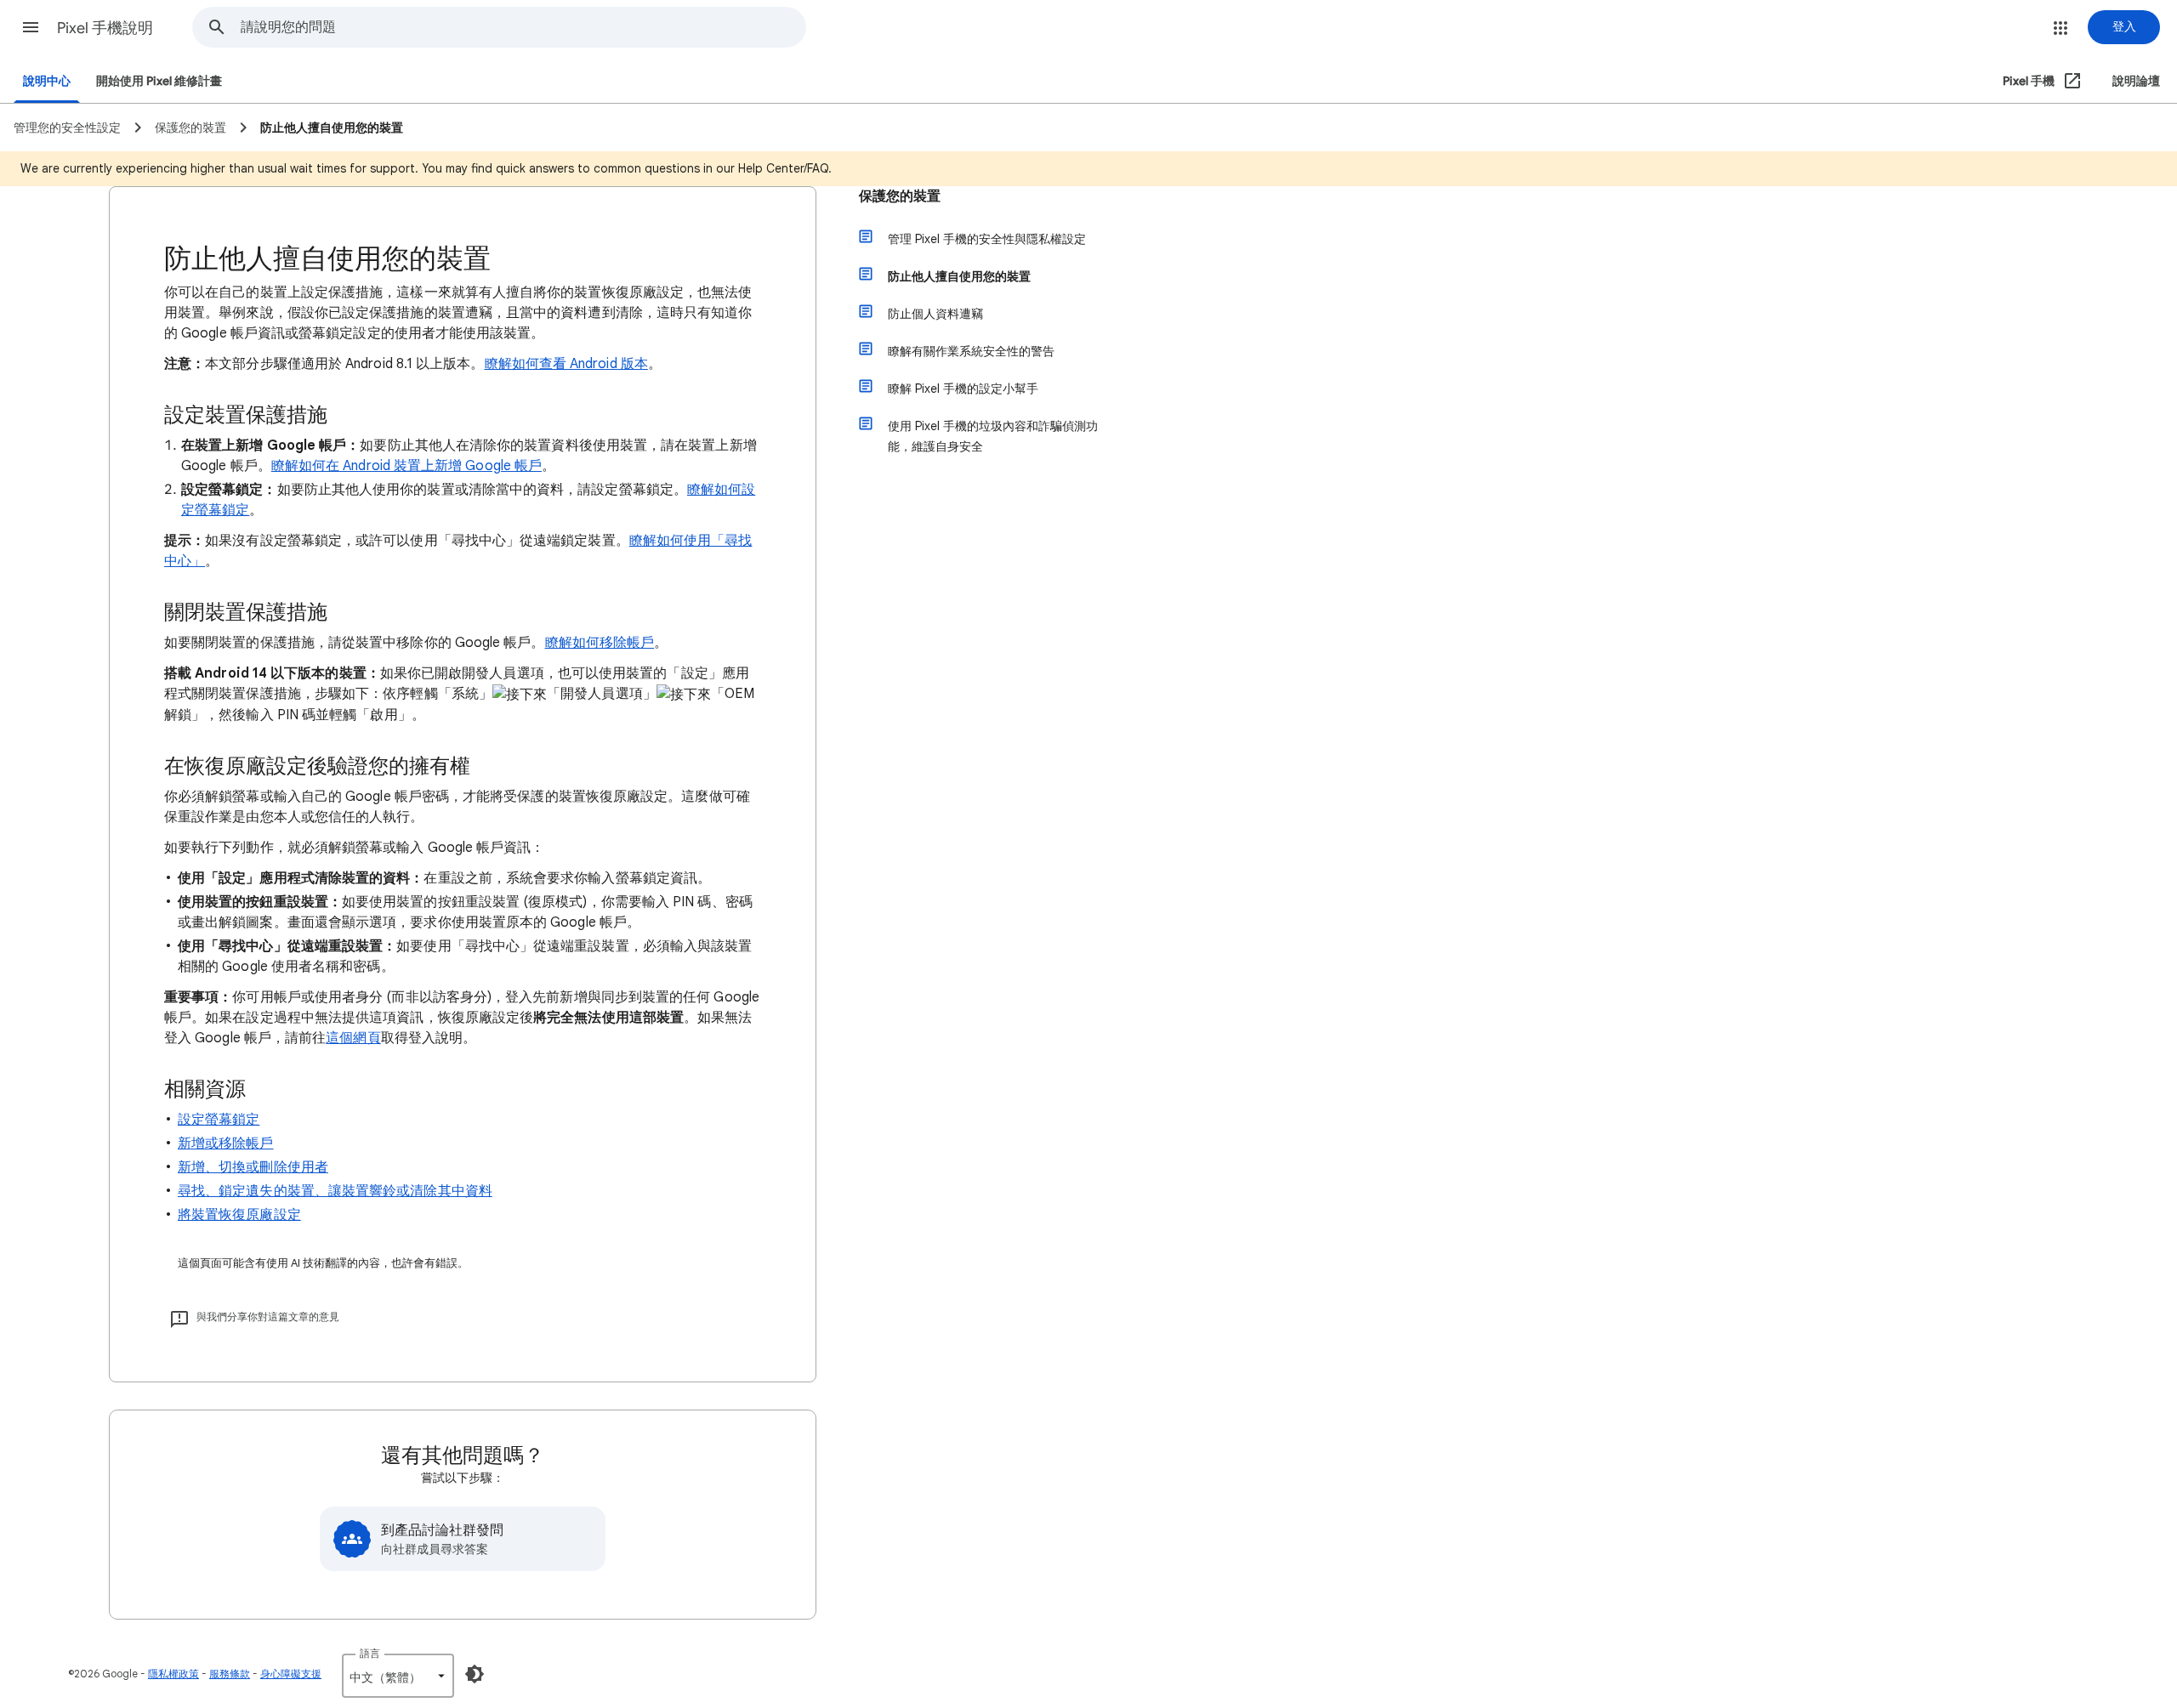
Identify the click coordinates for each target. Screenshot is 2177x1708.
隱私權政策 (173, 1674)
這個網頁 (353, 1038)
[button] (31, 27)
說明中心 (47, 81)
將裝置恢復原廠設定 (239, 1215)
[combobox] (523, 27)
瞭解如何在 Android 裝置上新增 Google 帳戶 (406, 466)
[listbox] (398, 1676)
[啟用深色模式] (475, 1674)
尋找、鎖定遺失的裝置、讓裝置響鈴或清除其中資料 (335, 1191)
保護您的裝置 (900, 196)
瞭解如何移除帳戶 (600, 643)
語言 (370, 1653)
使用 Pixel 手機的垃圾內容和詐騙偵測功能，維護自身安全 (993, 436)
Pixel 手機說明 (105, 28)
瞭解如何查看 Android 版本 (566, 364)
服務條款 (230, 1674)
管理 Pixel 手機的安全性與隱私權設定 (987, 239)
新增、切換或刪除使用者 (253, 1167)
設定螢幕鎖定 (219, 1120)
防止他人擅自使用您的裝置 (959, 276)
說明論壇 (2136, 81)
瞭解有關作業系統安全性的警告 (971, 351)
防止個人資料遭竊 (935, 314)
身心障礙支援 (291, 1674)
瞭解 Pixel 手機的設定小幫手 (963, 389)
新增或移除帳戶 (226, 1143)
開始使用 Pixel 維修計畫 (159, 81)
